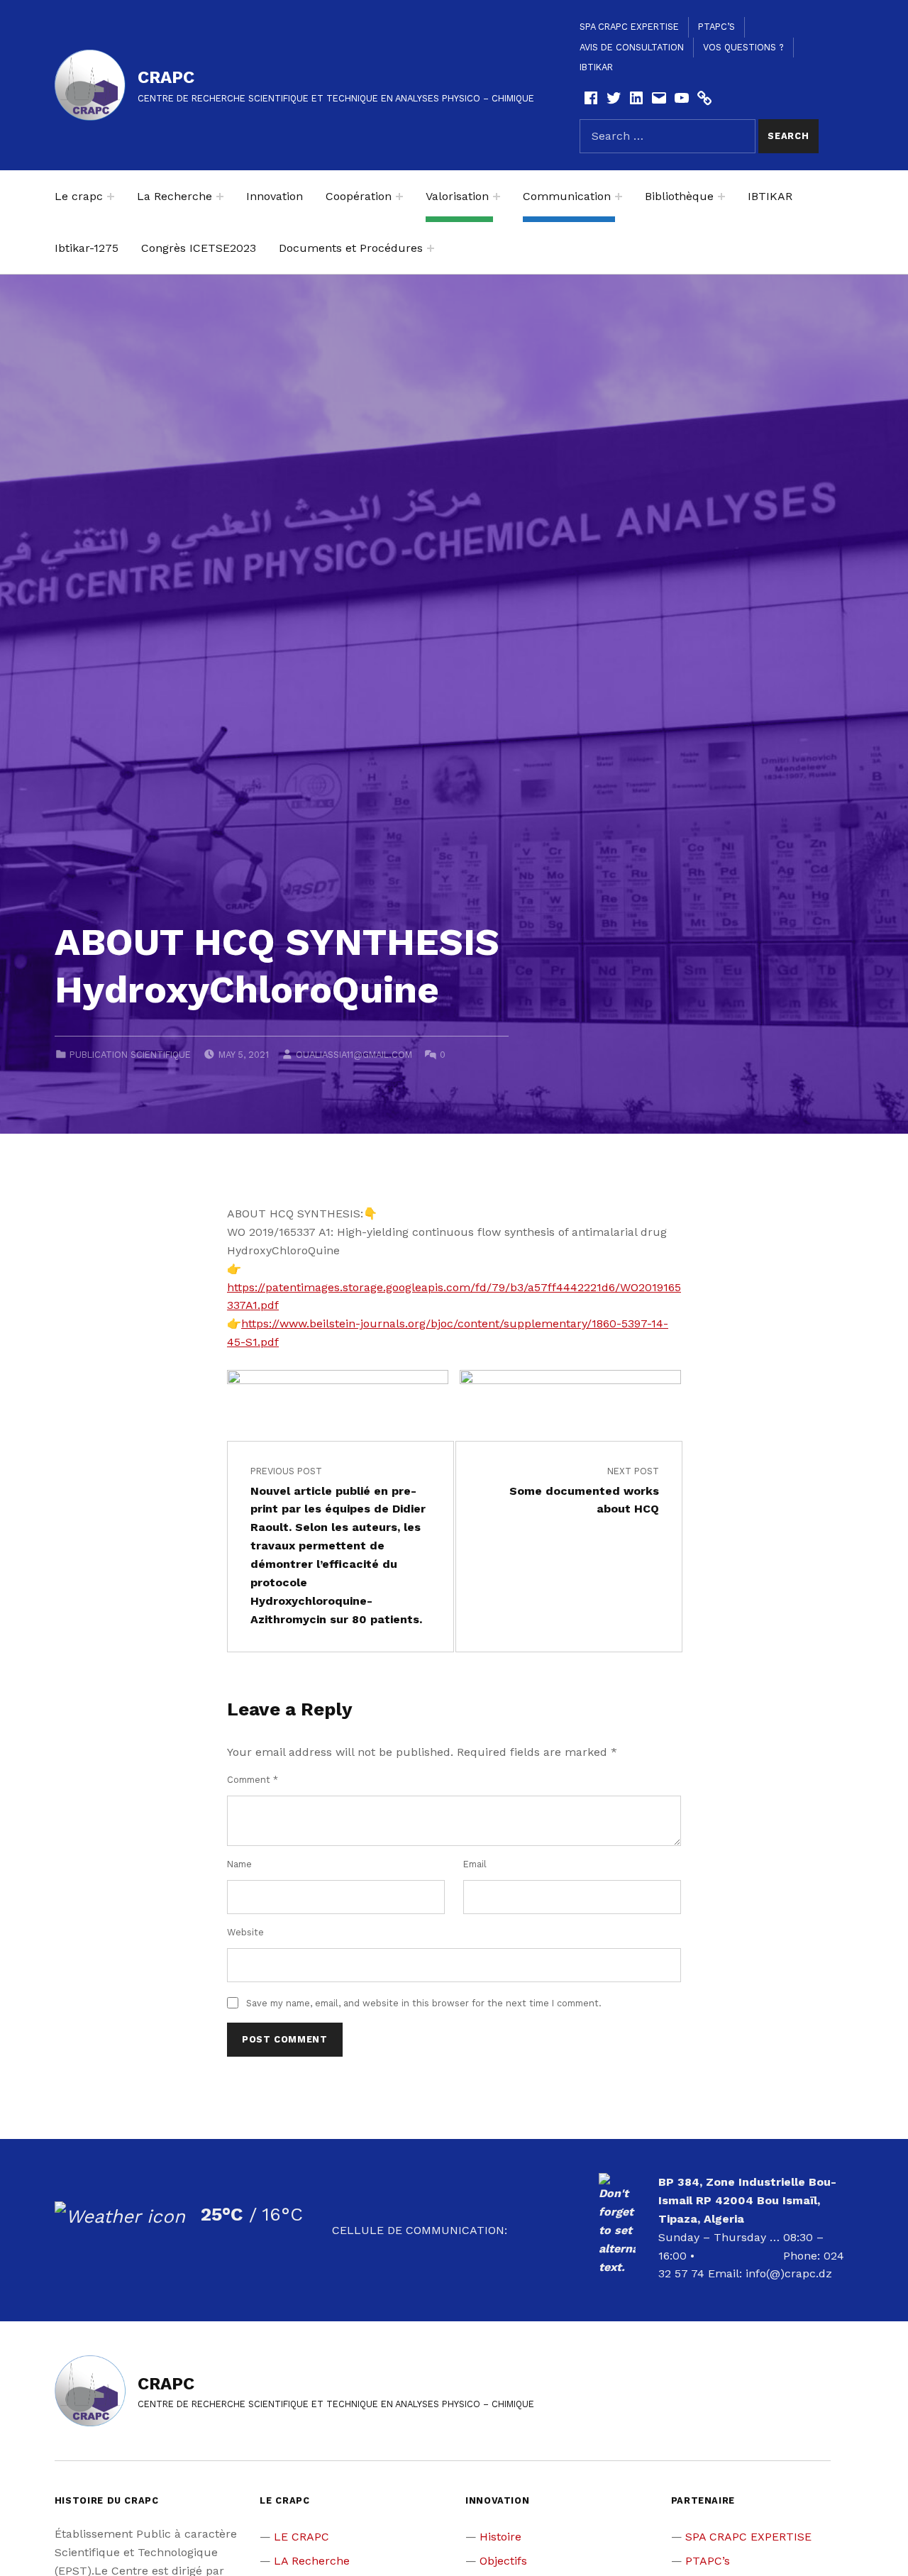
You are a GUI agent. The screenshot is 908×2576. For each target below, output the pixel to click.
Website (245, 1932)
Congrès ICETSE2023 (199, 248)
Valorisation (457, 196)
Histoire (500, 2537)
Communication (567, 196)
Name (239, 1864)
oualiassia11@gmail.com (354, 1055)
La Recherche (175, 196)
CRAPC (166, 77)
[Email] (659, 98)
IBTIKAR (596, 67)
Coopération (359, 196)
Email (475, 1864)
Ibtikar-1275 (87, 248)
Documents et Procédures (351, 248)
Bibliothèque (679, 196)
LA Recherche (312, 2561)
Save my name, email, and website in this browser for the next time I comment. (424, 2003)
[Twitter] (614, 98)
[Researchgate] (704, 98)
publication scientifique (130, 1055)
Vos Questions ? (743, 47)
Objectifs (503, 2561)
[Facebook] (591, 98)
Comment (253, 1780)
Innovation (275, 196)
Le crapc (79, 196)
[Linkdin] (636, 98)
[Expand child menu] (111, 197)
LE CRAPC (301, 2537)
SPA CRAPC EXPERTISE (629, 27)
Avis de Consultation (632, 47)
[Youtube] (682, 98)
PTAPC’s (716, 27)
